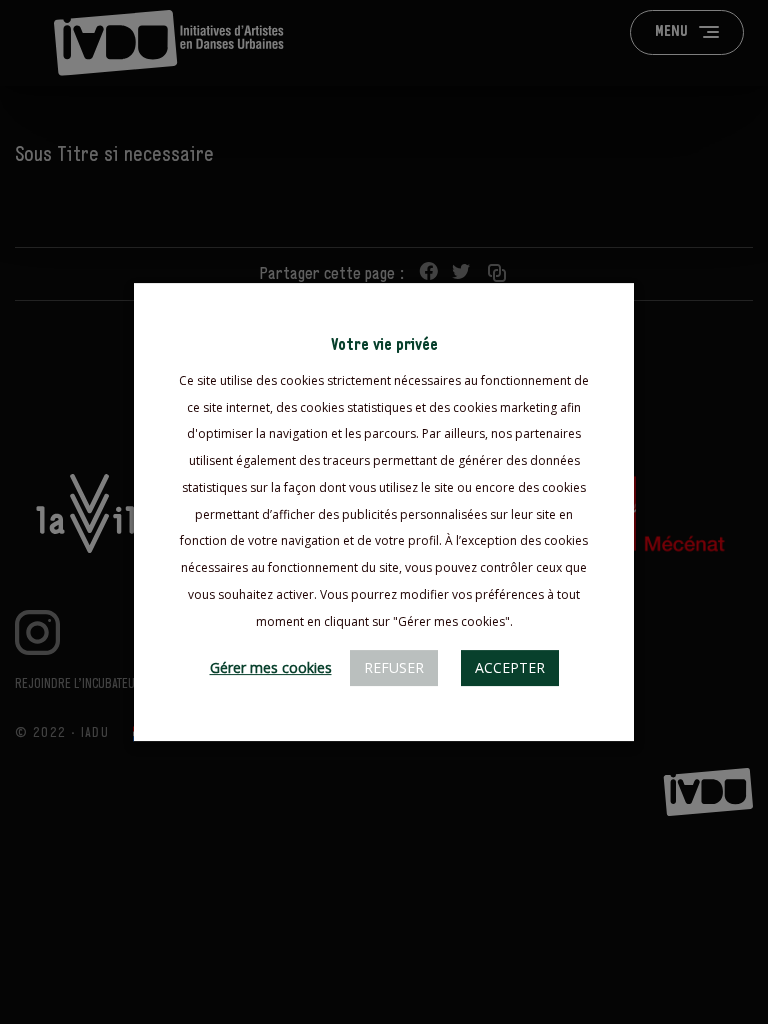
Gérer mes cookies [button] (271, 667)
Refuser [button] (394, 667)
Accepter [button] (510, 667)
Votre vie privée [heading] (384, 345)
